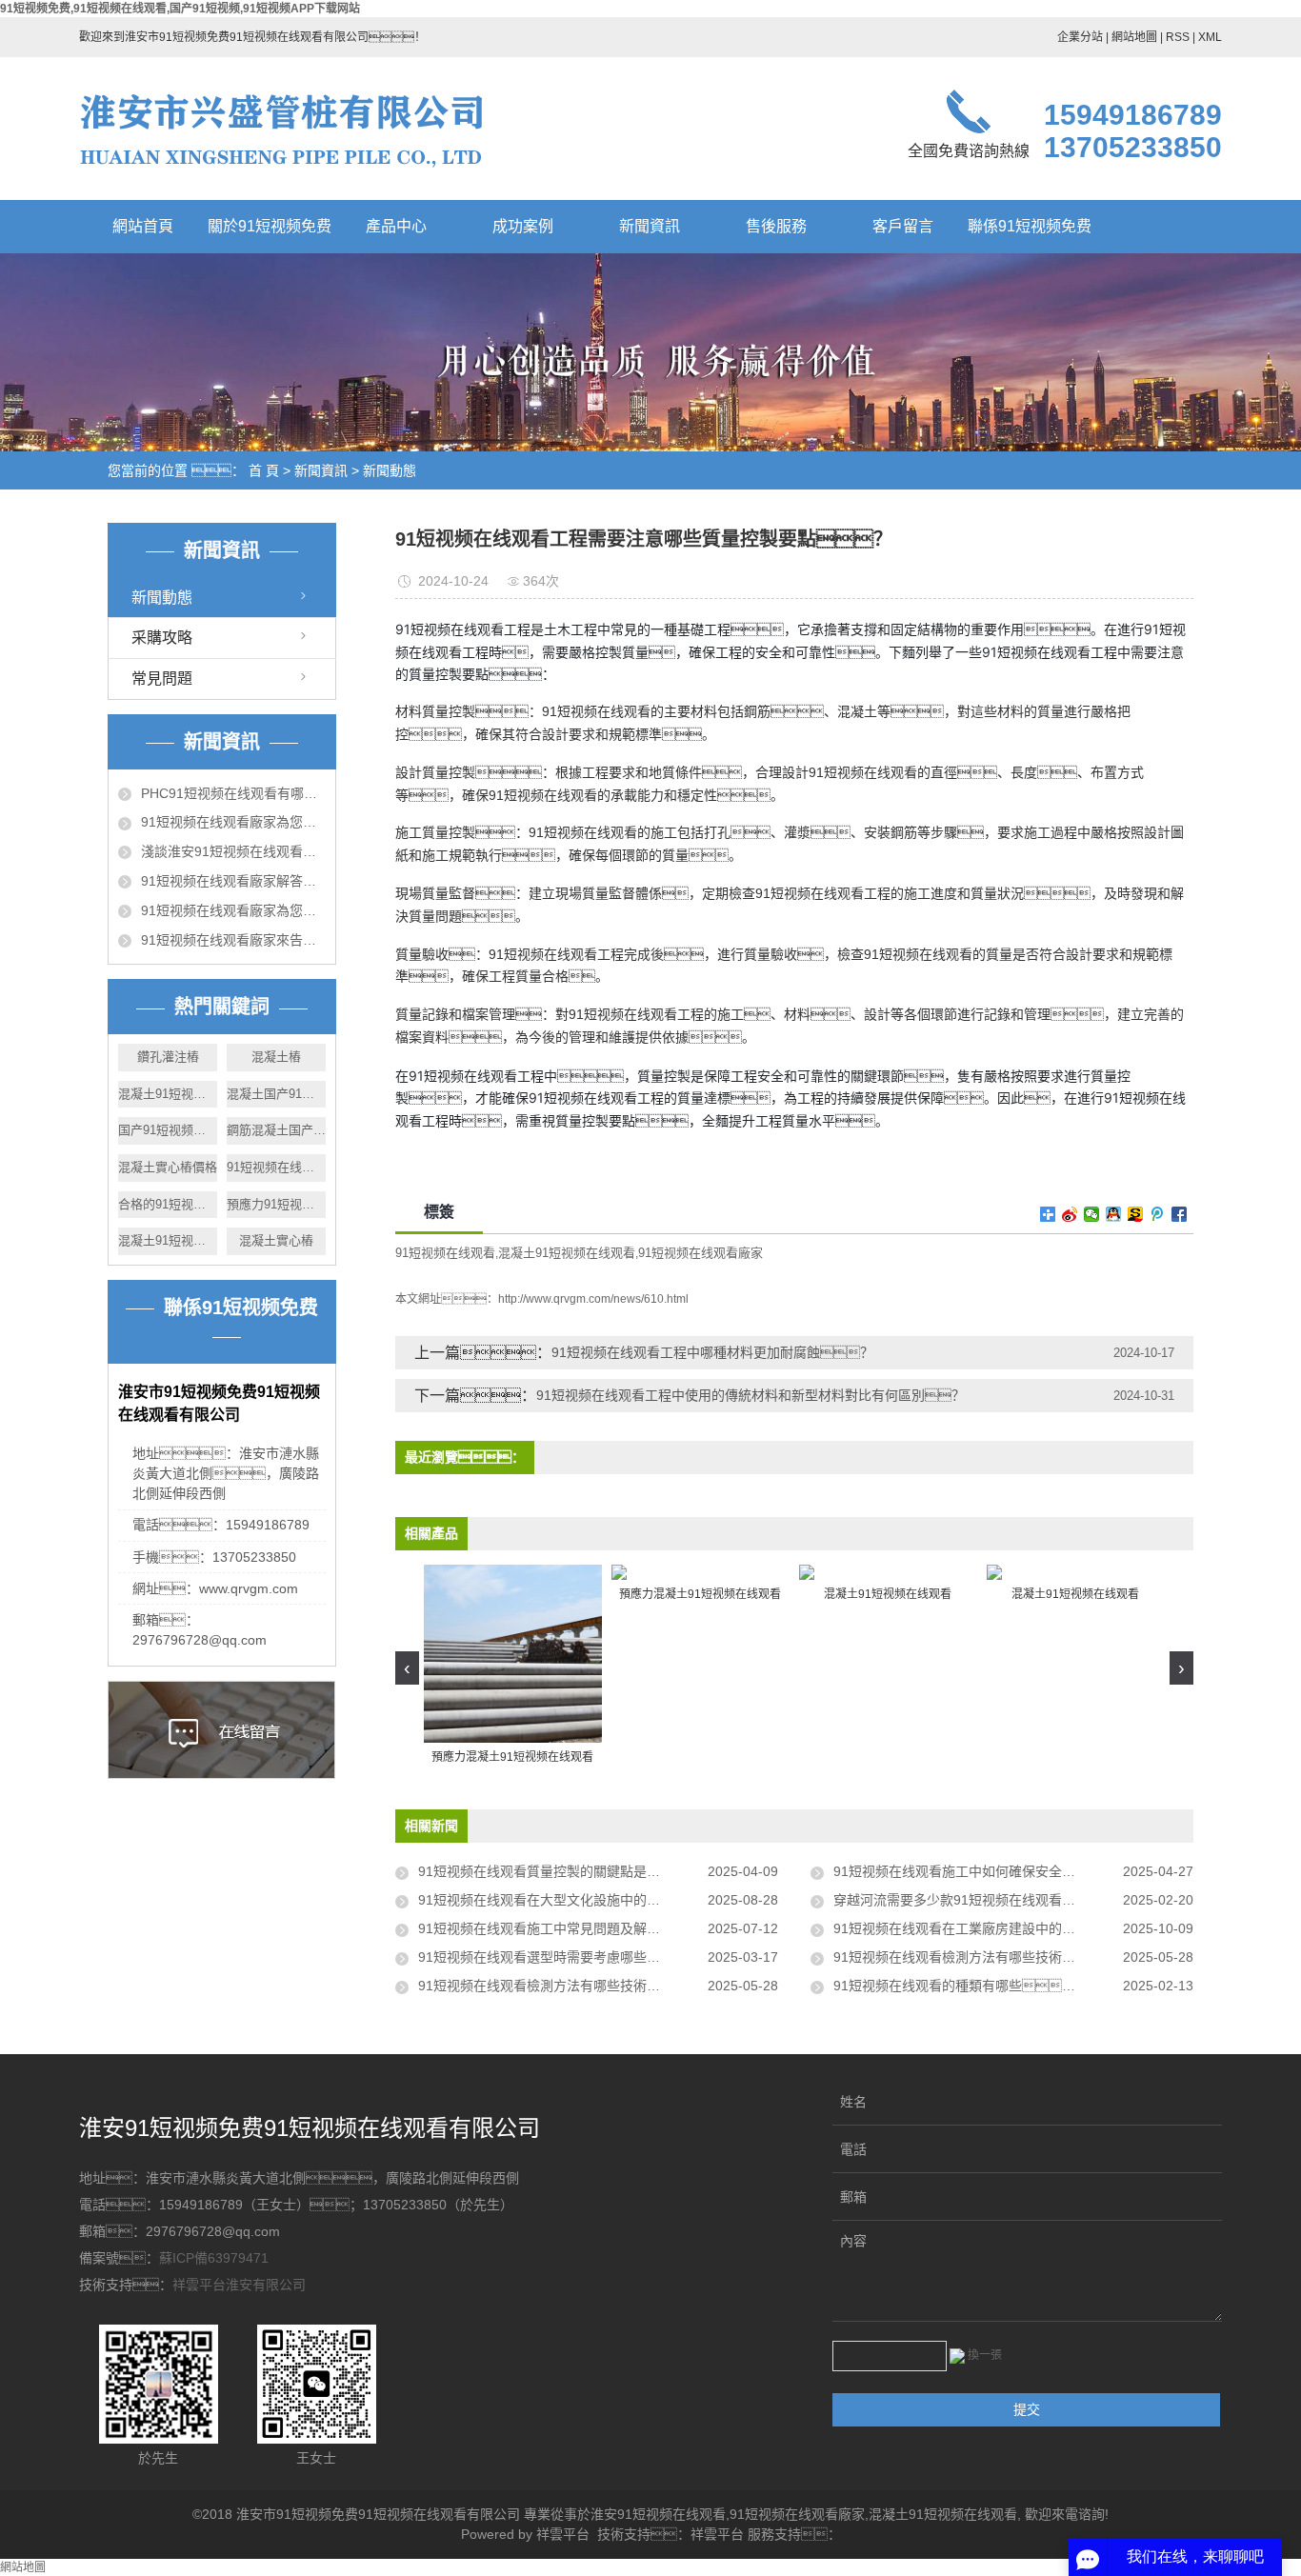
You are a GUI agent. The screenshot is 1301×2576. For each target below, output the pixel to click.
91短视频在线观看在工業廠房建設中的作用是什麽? (985, 1928)
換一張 (985, 2355)
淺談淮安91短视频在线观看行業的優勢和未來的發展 (233, 851)
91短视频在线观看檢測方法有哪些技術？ (552, 1986)
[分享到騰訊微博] (1158, 1214)
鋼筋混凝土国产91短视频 (276, 1130)
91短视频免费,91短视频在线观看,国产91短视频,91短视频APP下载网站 (180, 9)
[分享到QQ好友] (1114, 1214)
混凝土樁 (276, 1057)
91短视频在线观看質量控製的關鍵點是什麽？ (572, 1871)
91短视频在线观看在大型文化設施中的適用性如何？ (592, 1900)
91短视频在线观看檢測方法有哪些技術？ (974, 1957)
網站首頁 (143, 226)
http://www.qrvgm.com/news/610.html (593, 1299)
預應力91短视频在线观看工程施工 (276, 1204)
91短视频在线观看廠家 (276, 1167)
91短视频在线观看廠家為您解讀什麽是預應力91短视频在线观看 (233, 910)
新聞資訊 (650, 226)
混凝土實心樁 (276, 1240)
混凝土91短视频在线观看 (567, 1253)
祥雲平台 (563, 2534)
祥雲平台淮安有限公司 (239, 2285)
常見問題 (162, 679)
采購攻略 (162, 638)
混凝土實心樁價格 (168, 1167)
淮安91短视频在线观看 (658, 2514)
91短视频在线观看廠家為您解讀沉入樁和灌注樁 (233, 822)
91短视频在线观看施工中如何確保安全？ (974, 1871)
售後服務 (776, 226)
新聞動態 (390, 470)
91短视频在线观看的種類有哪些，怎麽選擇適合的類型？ (1013, 1986)
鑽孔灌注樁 (168, 1057)
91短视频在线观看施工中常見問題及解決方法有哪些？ (592, 1928)
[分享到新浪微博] (1070, 1214)
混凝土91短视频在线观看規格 (168, 1094)
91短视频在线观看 (445, 1253)
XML (1210, 37)
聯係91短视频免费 (1030, 226)
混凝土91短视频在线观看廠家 (168, 1240)
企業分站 (1080, 37)
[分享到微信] (1092, 1214)
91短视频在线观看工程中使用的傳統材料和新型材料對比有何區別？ (751, 1395)
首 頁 (264, 470)
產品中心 (396, 226)
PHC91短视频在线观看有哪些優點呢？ (233, 793)
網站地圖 (1134, 37)
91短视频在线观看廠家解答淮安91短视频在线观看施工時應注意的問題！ (233, 881)
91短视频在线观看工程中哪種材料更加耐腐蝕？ (712, 1352)
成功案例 (523, 226)
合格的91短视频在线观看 (168, 1204)
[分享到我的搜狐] (1136, 1214)
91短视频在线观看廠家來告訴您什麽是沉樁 (233, 940)
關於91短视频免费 (270, 226)
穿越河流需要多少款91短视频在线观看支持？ (988, 1900)
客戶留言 (903, 226)
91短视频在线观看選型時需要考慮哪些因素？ (586, 1957)
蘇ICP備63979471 (214, 2258)
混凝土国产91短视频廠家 (276, 1094)
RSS (1178, 37)
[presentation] (407, 1668)
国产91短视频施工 (168, 1130)
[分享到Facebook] (1180, 1214)
